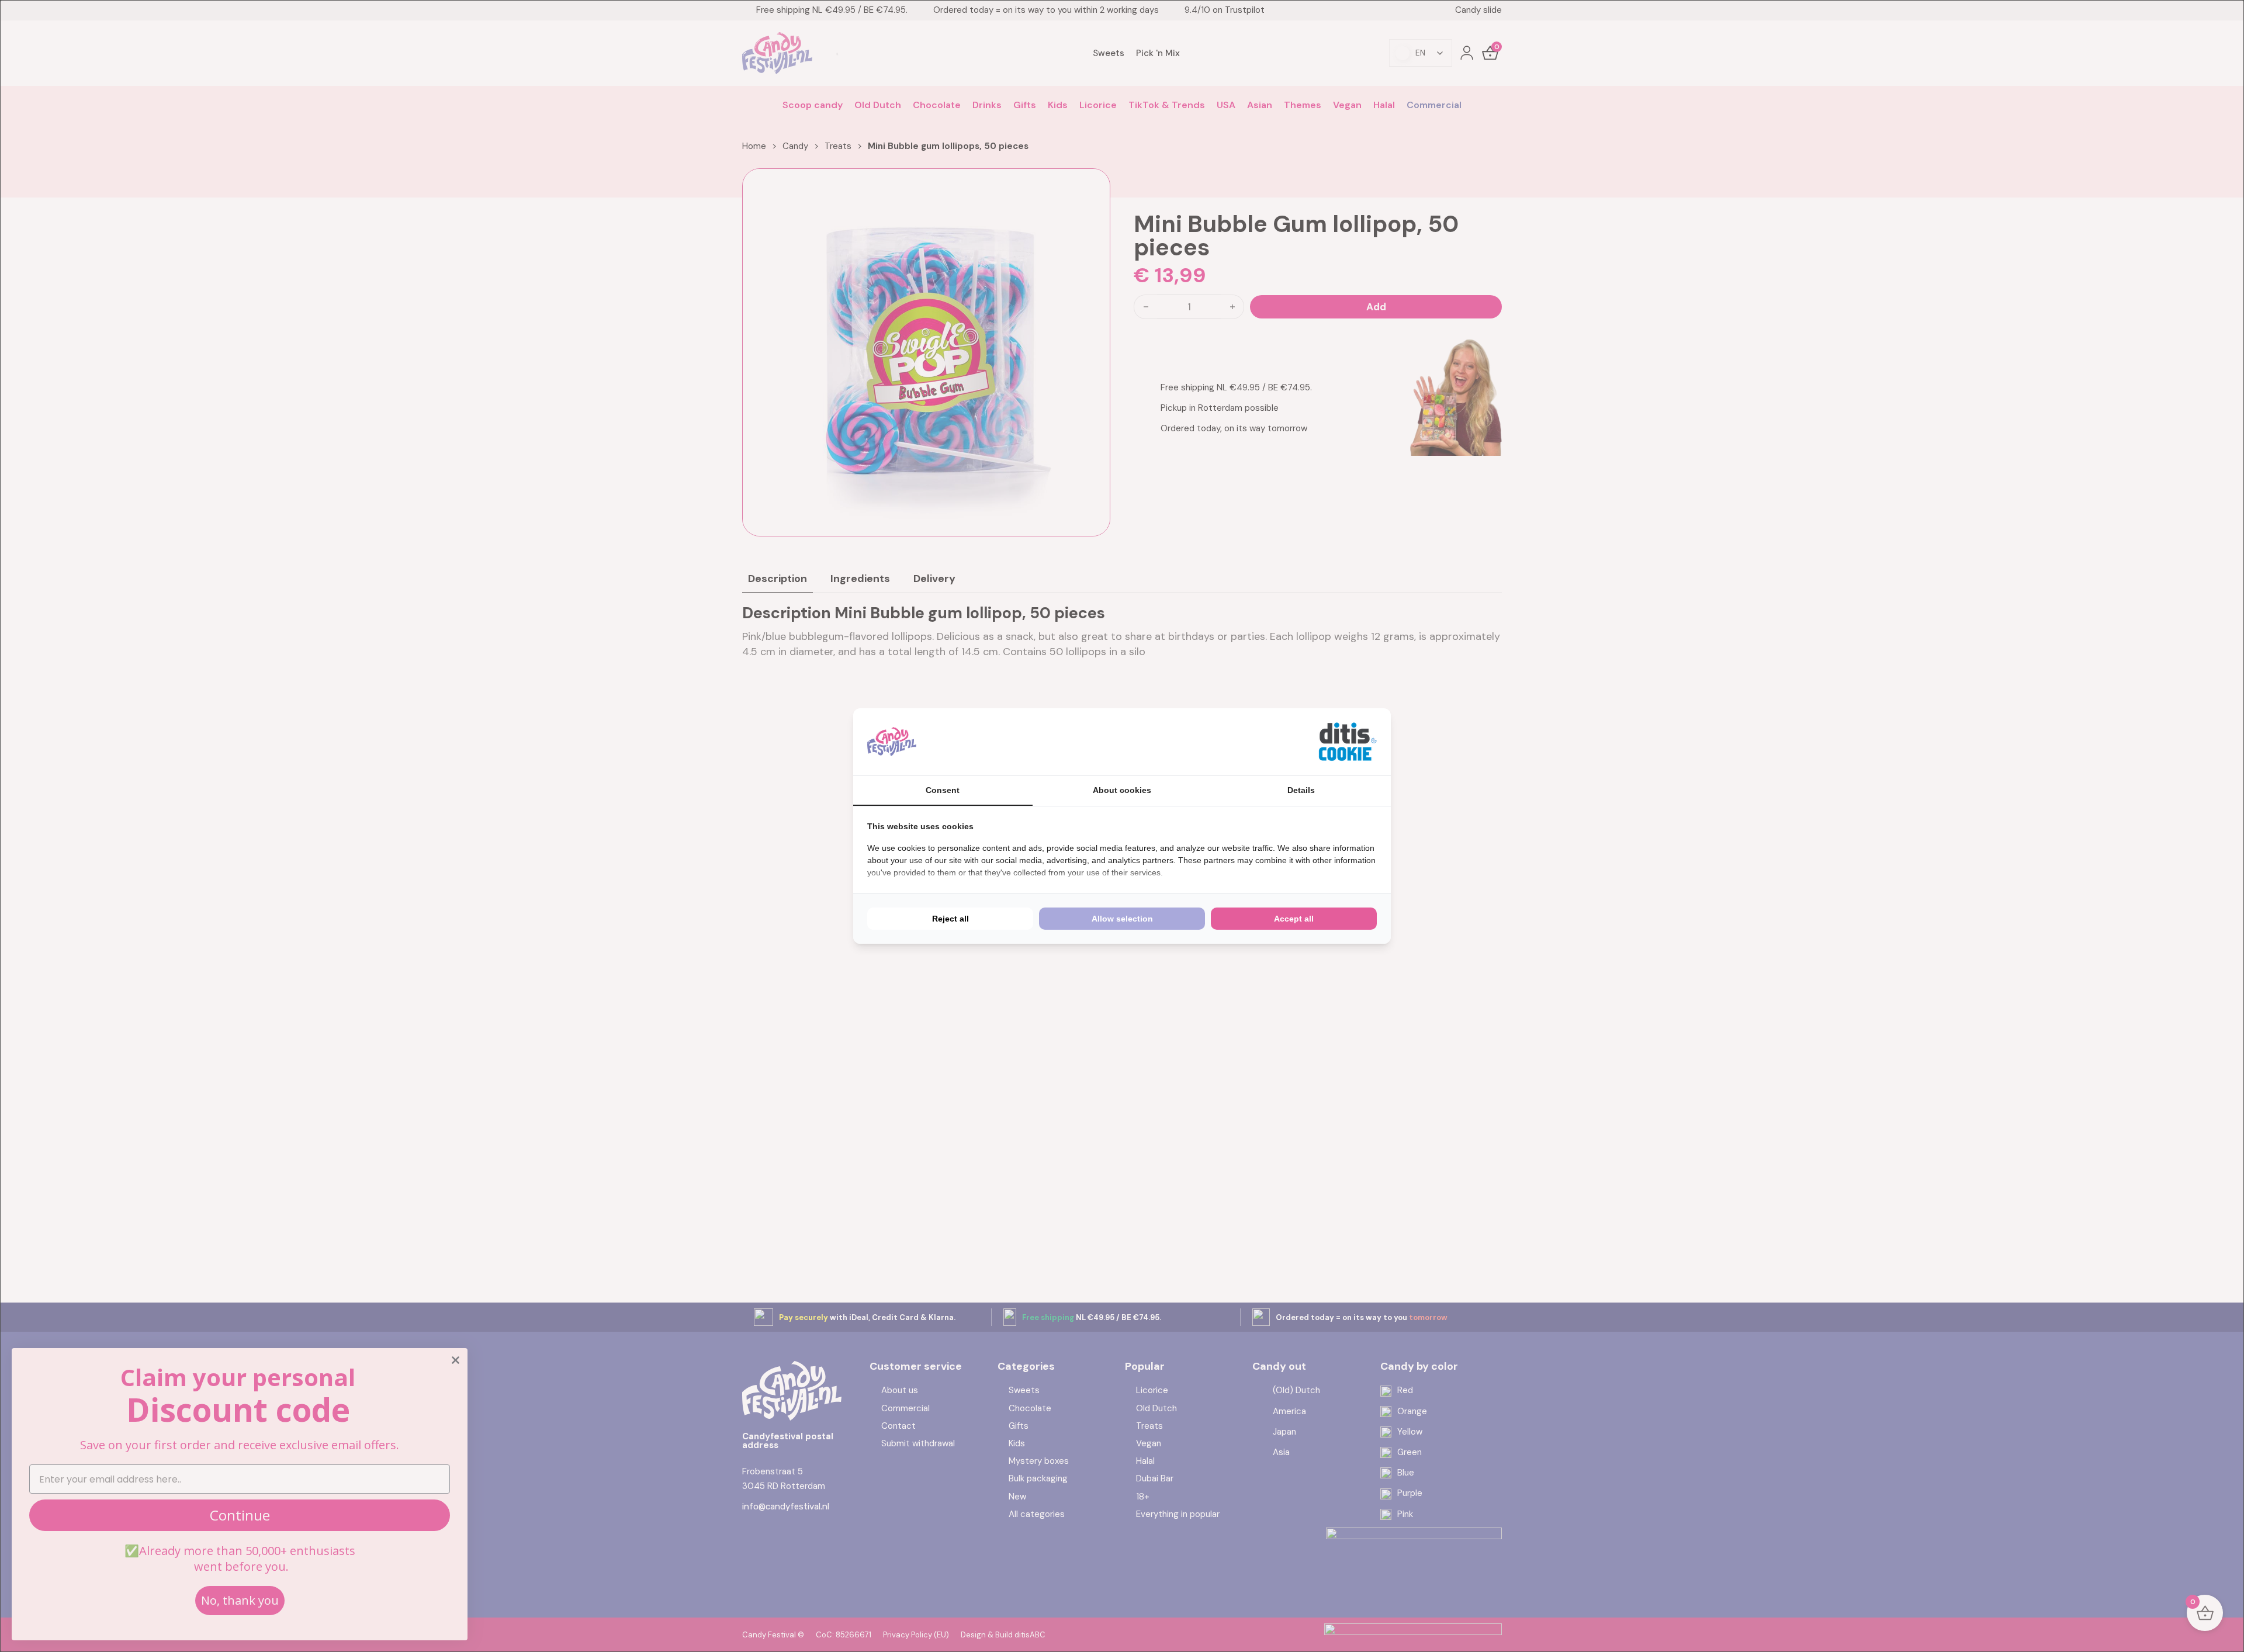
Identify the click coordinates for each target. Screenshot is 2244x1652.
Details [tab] (1301, 790)
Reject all (950, 919)
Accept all (1294, 919)
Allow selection (1122, 919)
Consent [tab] (943, 790)
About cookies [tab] (1122, 790)
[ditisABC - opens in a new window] (1348, 742)
